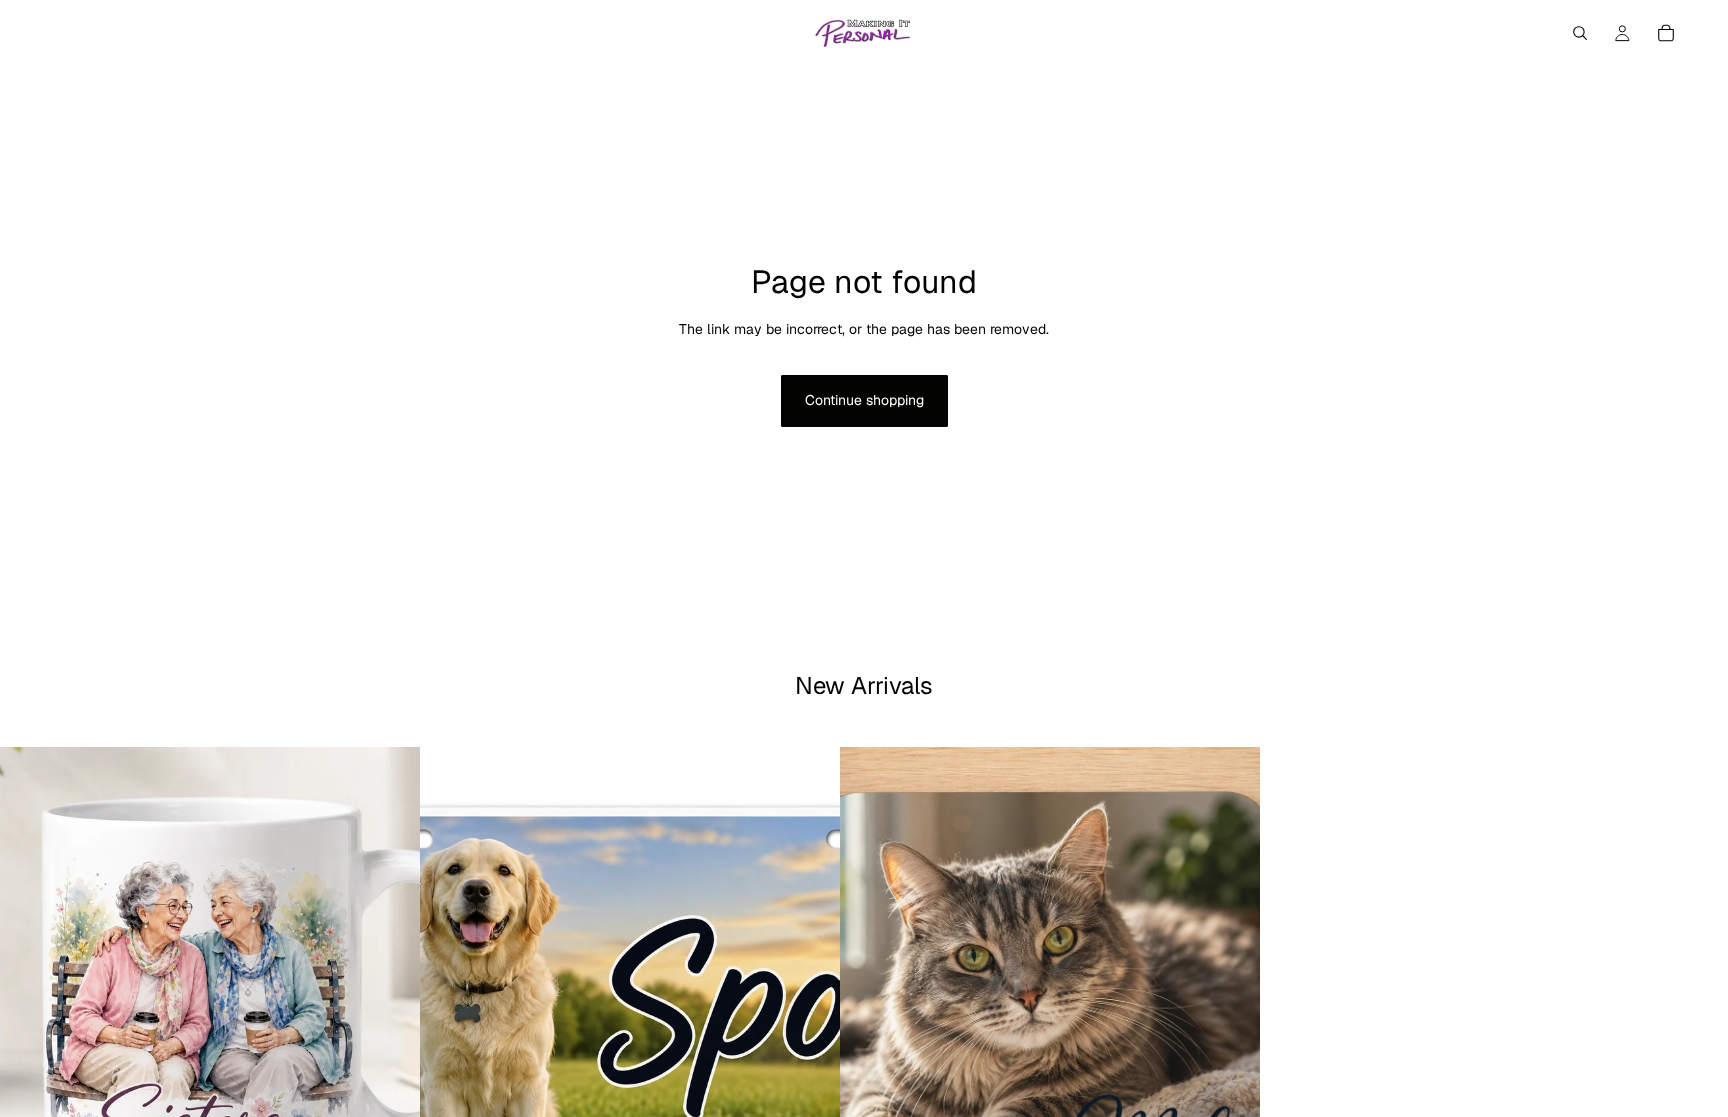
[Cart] (1666, 33)
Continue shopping (864, 400)
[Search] (1580, 33)
